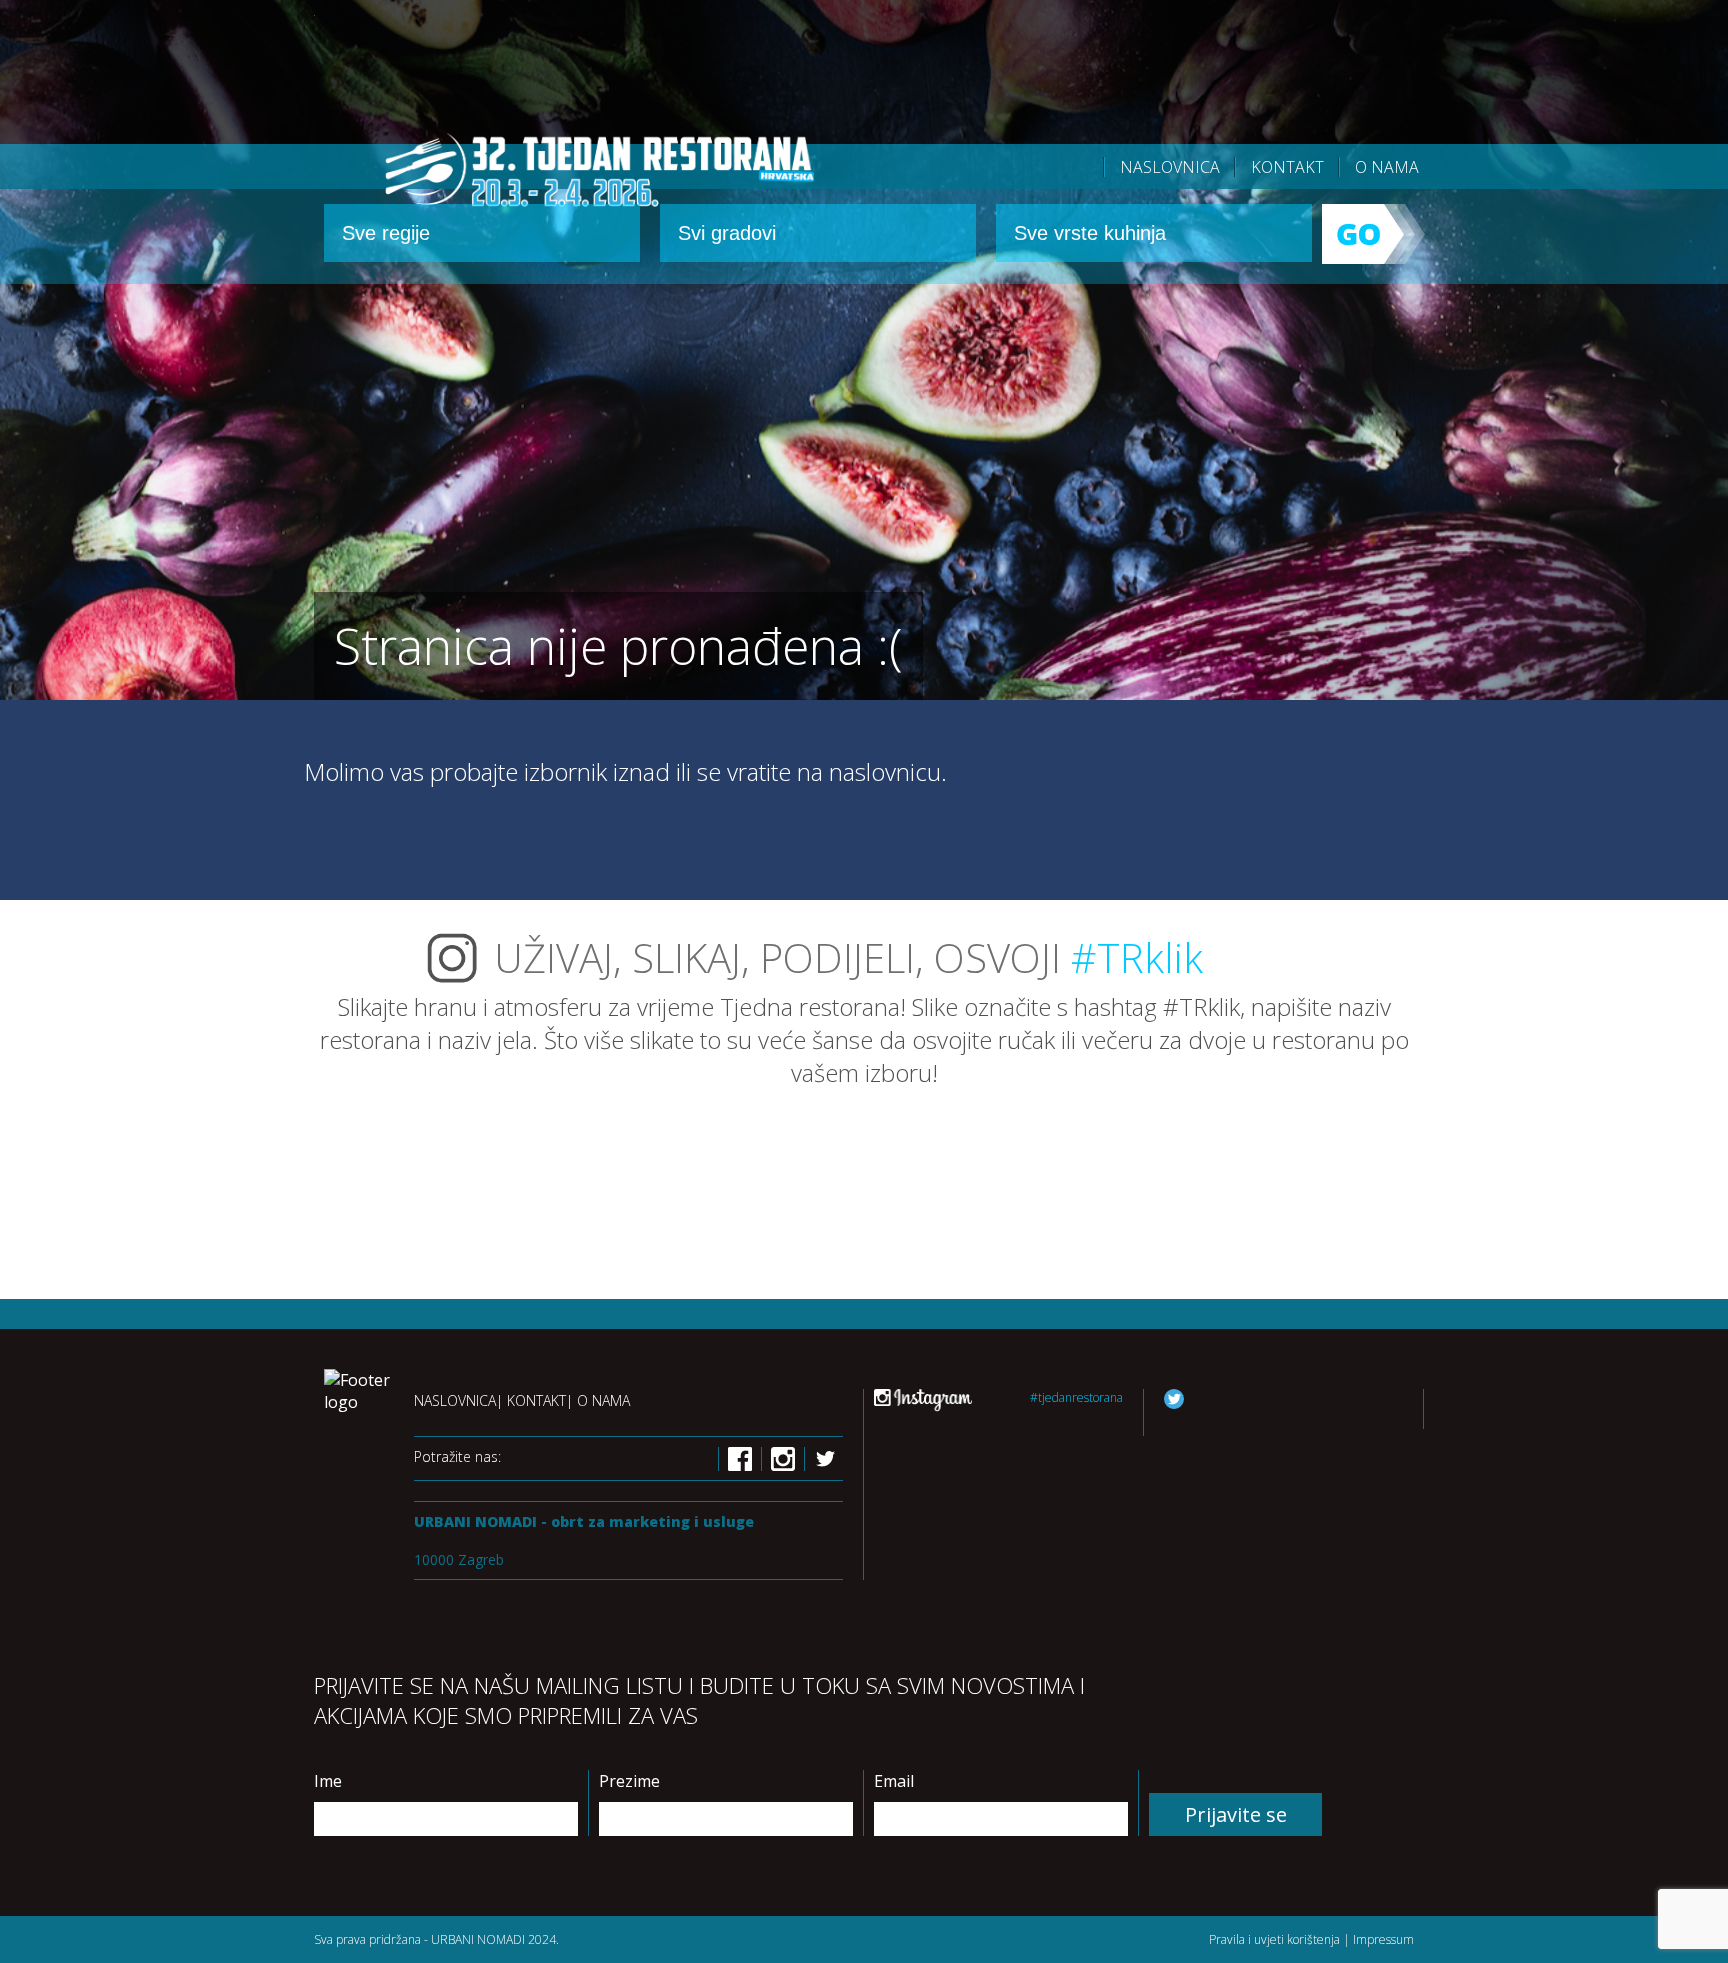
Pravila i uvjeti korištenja (1274, 1939)
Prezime (629, 1781)
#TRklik (1137, 957)
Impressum (1383, 1939)
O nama (1387, 167)
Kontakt (1287, 167)
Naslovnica (1170, 167)
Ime (328, 1781)
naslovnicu (885, 771)
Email (894, 1781)
